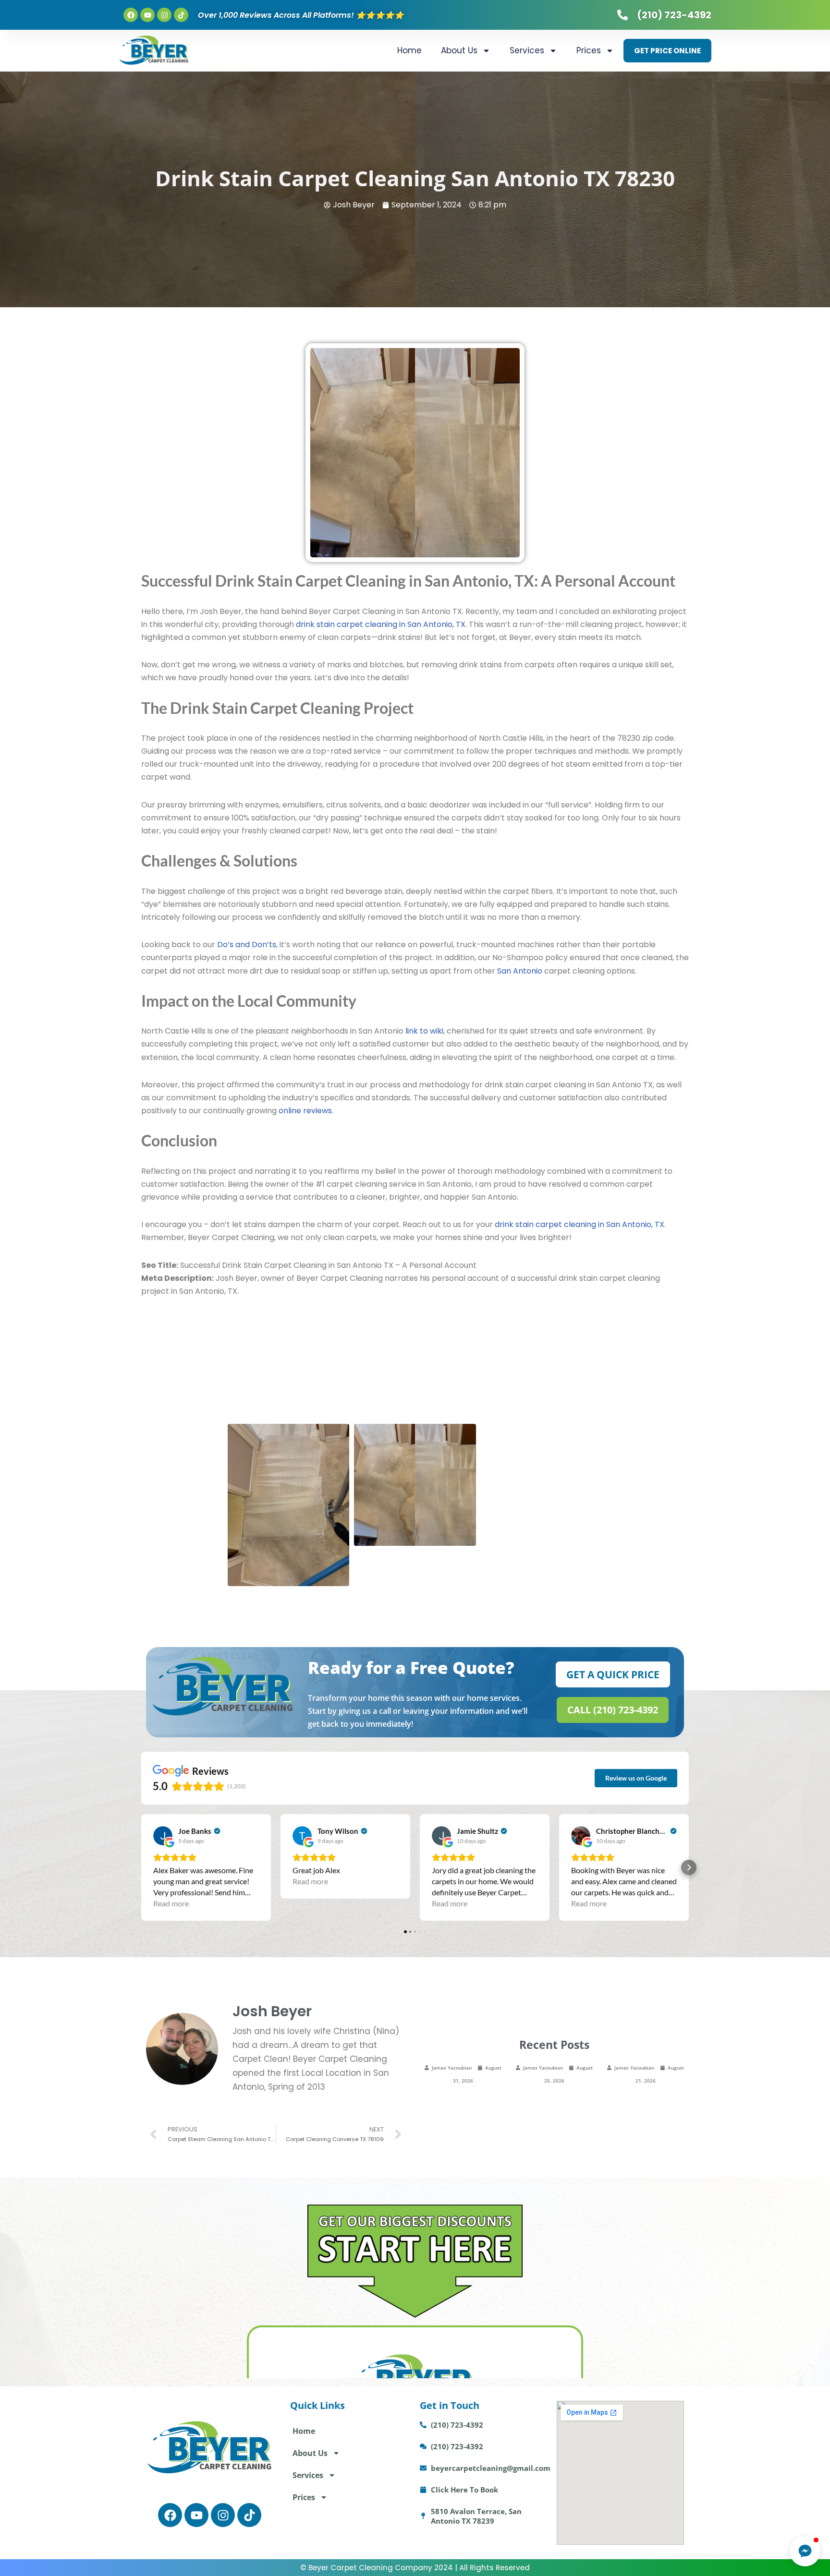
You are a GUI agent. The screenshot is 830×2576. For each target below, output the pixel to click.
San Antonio (520, 971)
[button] (141, 1867)
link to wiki (424, 1031)
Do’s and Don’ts (247, 945)
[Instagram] (164, 15)
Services (527, 50)
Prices (589, 50)
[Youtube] (147, 15)
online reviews (305, 1111)
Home (409, 50)
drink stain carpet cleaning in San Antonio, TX (381, 624)
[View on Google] (163, 1836)
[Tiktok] (181, 15)
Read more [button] (171, 1903)
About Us (459, 50)
